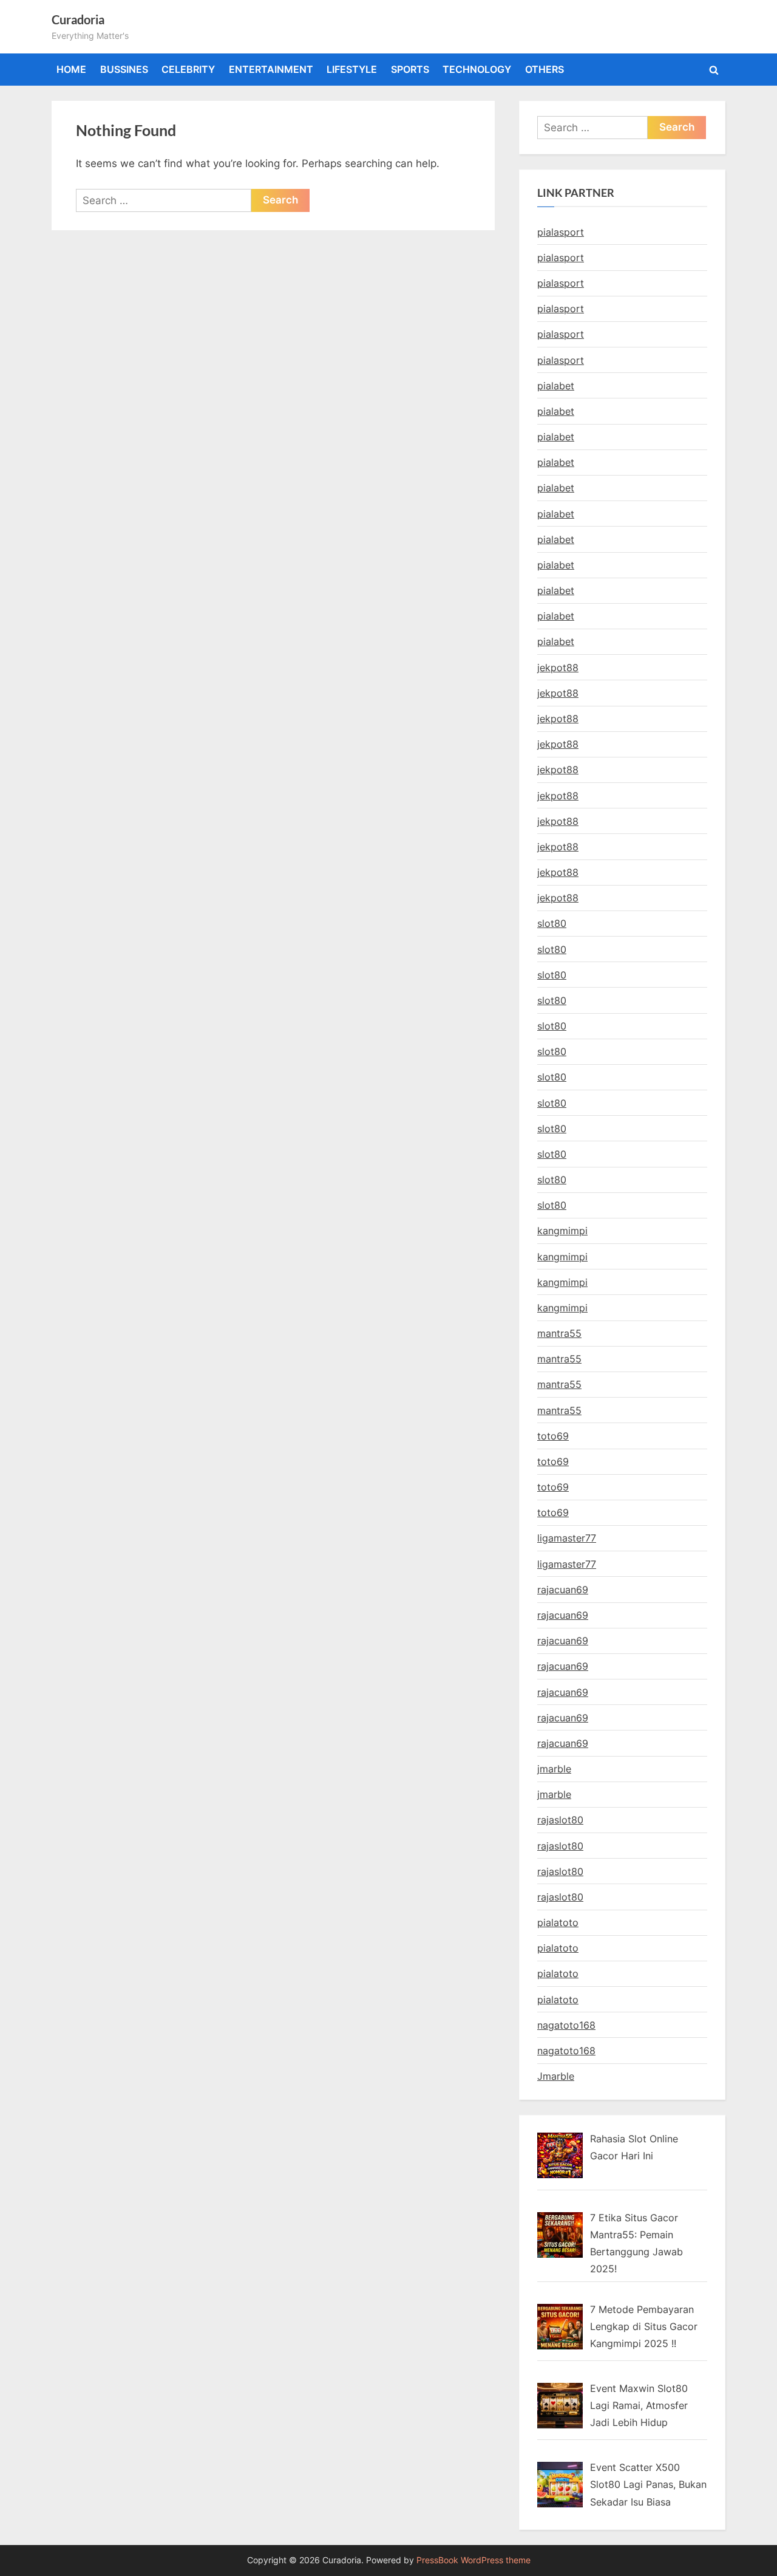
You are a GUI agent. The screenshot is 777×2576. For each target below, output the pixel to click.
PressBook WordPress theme (473, 2560)
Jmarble (556, 2076)
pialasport (561, 232)
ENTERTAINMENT (271, 69)
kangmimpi (562, 1231)
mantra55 (559, 1333)
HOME (71, 69)
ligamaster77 (567, 1538)
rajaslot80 (560, 1820)
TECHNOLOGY (477, 69)
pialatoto (558, 1922)
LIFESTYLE (352, 69)
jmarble (554, 1769)
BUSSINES (124, 69)
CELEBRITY (188, 69)
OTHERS (545, 69)
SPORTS (410, 69)
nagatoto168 (566, 2025)
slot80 (552, 923)
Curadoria (78, 19)
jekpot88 (558, 668)
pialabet (556, 386)
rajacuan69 (563, 1590)
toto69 (553, 1436)
